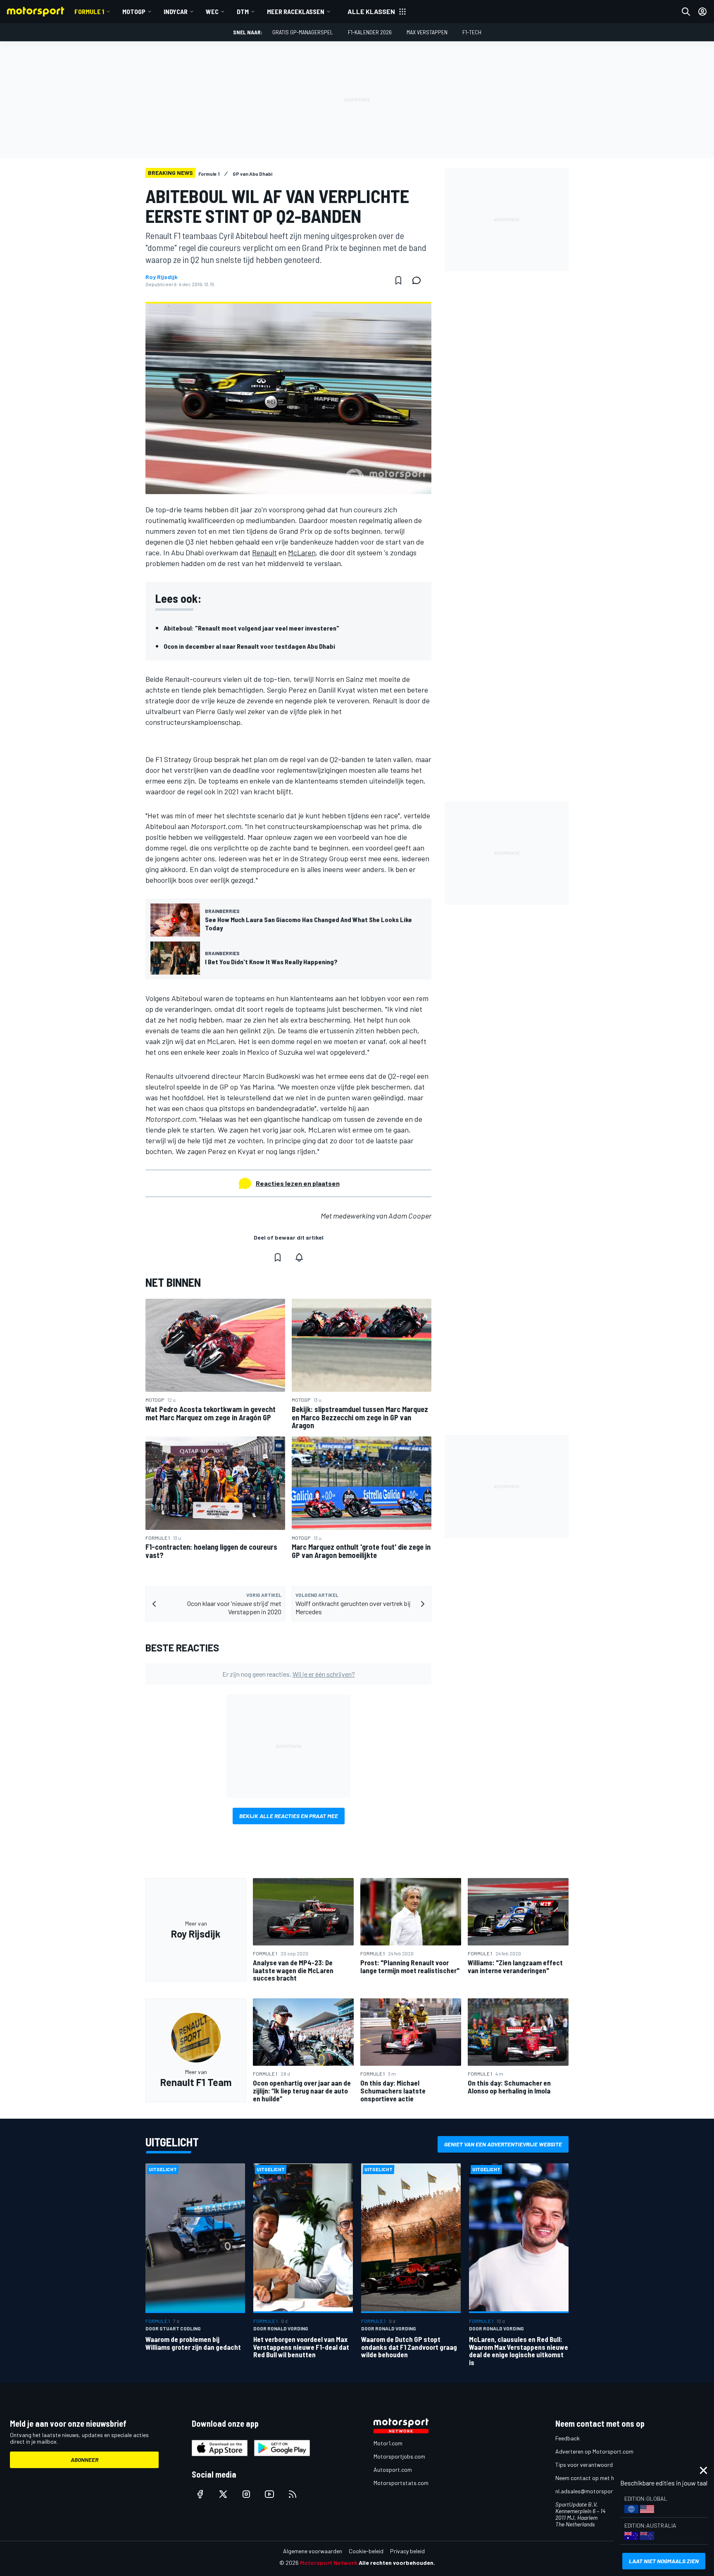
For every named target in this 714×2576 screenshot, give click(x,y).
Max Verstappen (427, 32)
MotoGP (134, 11)
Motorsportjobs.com (399, 2456)
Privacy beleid (407, 2551)
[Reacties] (419, 280)
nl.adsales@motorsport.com (591, 2491)
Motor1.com (388, 2443)
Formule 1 (89, 11)
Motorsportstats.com (401, 2483)
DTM (243, 11)
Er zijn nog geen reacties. (289, 1674)
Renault (264, 552)
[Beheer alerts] (299, 1257)
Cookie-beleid (366, 2551)
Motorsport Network (329, 2563)
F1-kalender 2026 (370, 32)
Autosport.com (393, 2470)
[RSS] (293, 2494)
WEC (212, 11)
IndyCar (176, 11)
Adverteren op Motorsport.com (594, 2451)
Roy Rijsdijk (162, 277)
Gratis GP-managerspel (303, 32)
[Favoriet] (398, 280)
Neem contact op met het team (595, 2478)
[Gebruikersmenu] (702, 12)
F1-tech (472, 32)
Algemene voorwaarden (313, 2551)
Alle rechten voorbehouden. (397, 2563)
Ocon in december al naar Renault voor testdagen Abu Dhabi (249, 646)
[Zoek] (686, 12)
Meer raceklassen (296, 11)
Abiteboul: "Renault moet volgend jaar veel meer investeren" (251, 628)
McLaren (302, 552)
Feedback (568, 2438)
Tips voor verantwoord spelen (593, 2465)
